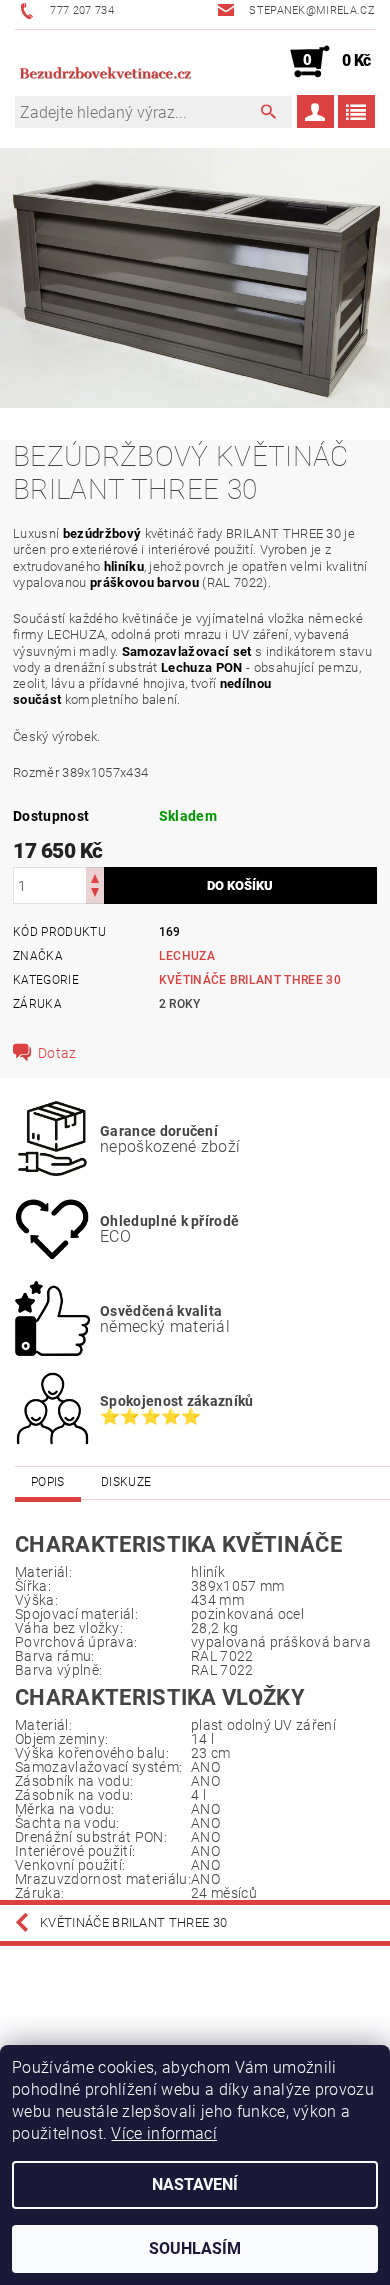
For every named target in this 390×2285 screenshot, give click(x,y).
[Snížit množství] (95, 894)
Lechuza (187, 956)
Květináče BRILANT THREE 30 (250, 980)
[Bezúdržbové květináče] (105, 62)
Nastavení (195, 2184)
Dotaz (57, 1053)
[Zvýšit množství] (95, 876)
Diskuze (126, 1482)
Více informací (163, 2133)
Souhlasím (195, 2248)
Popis (48, 1482)
